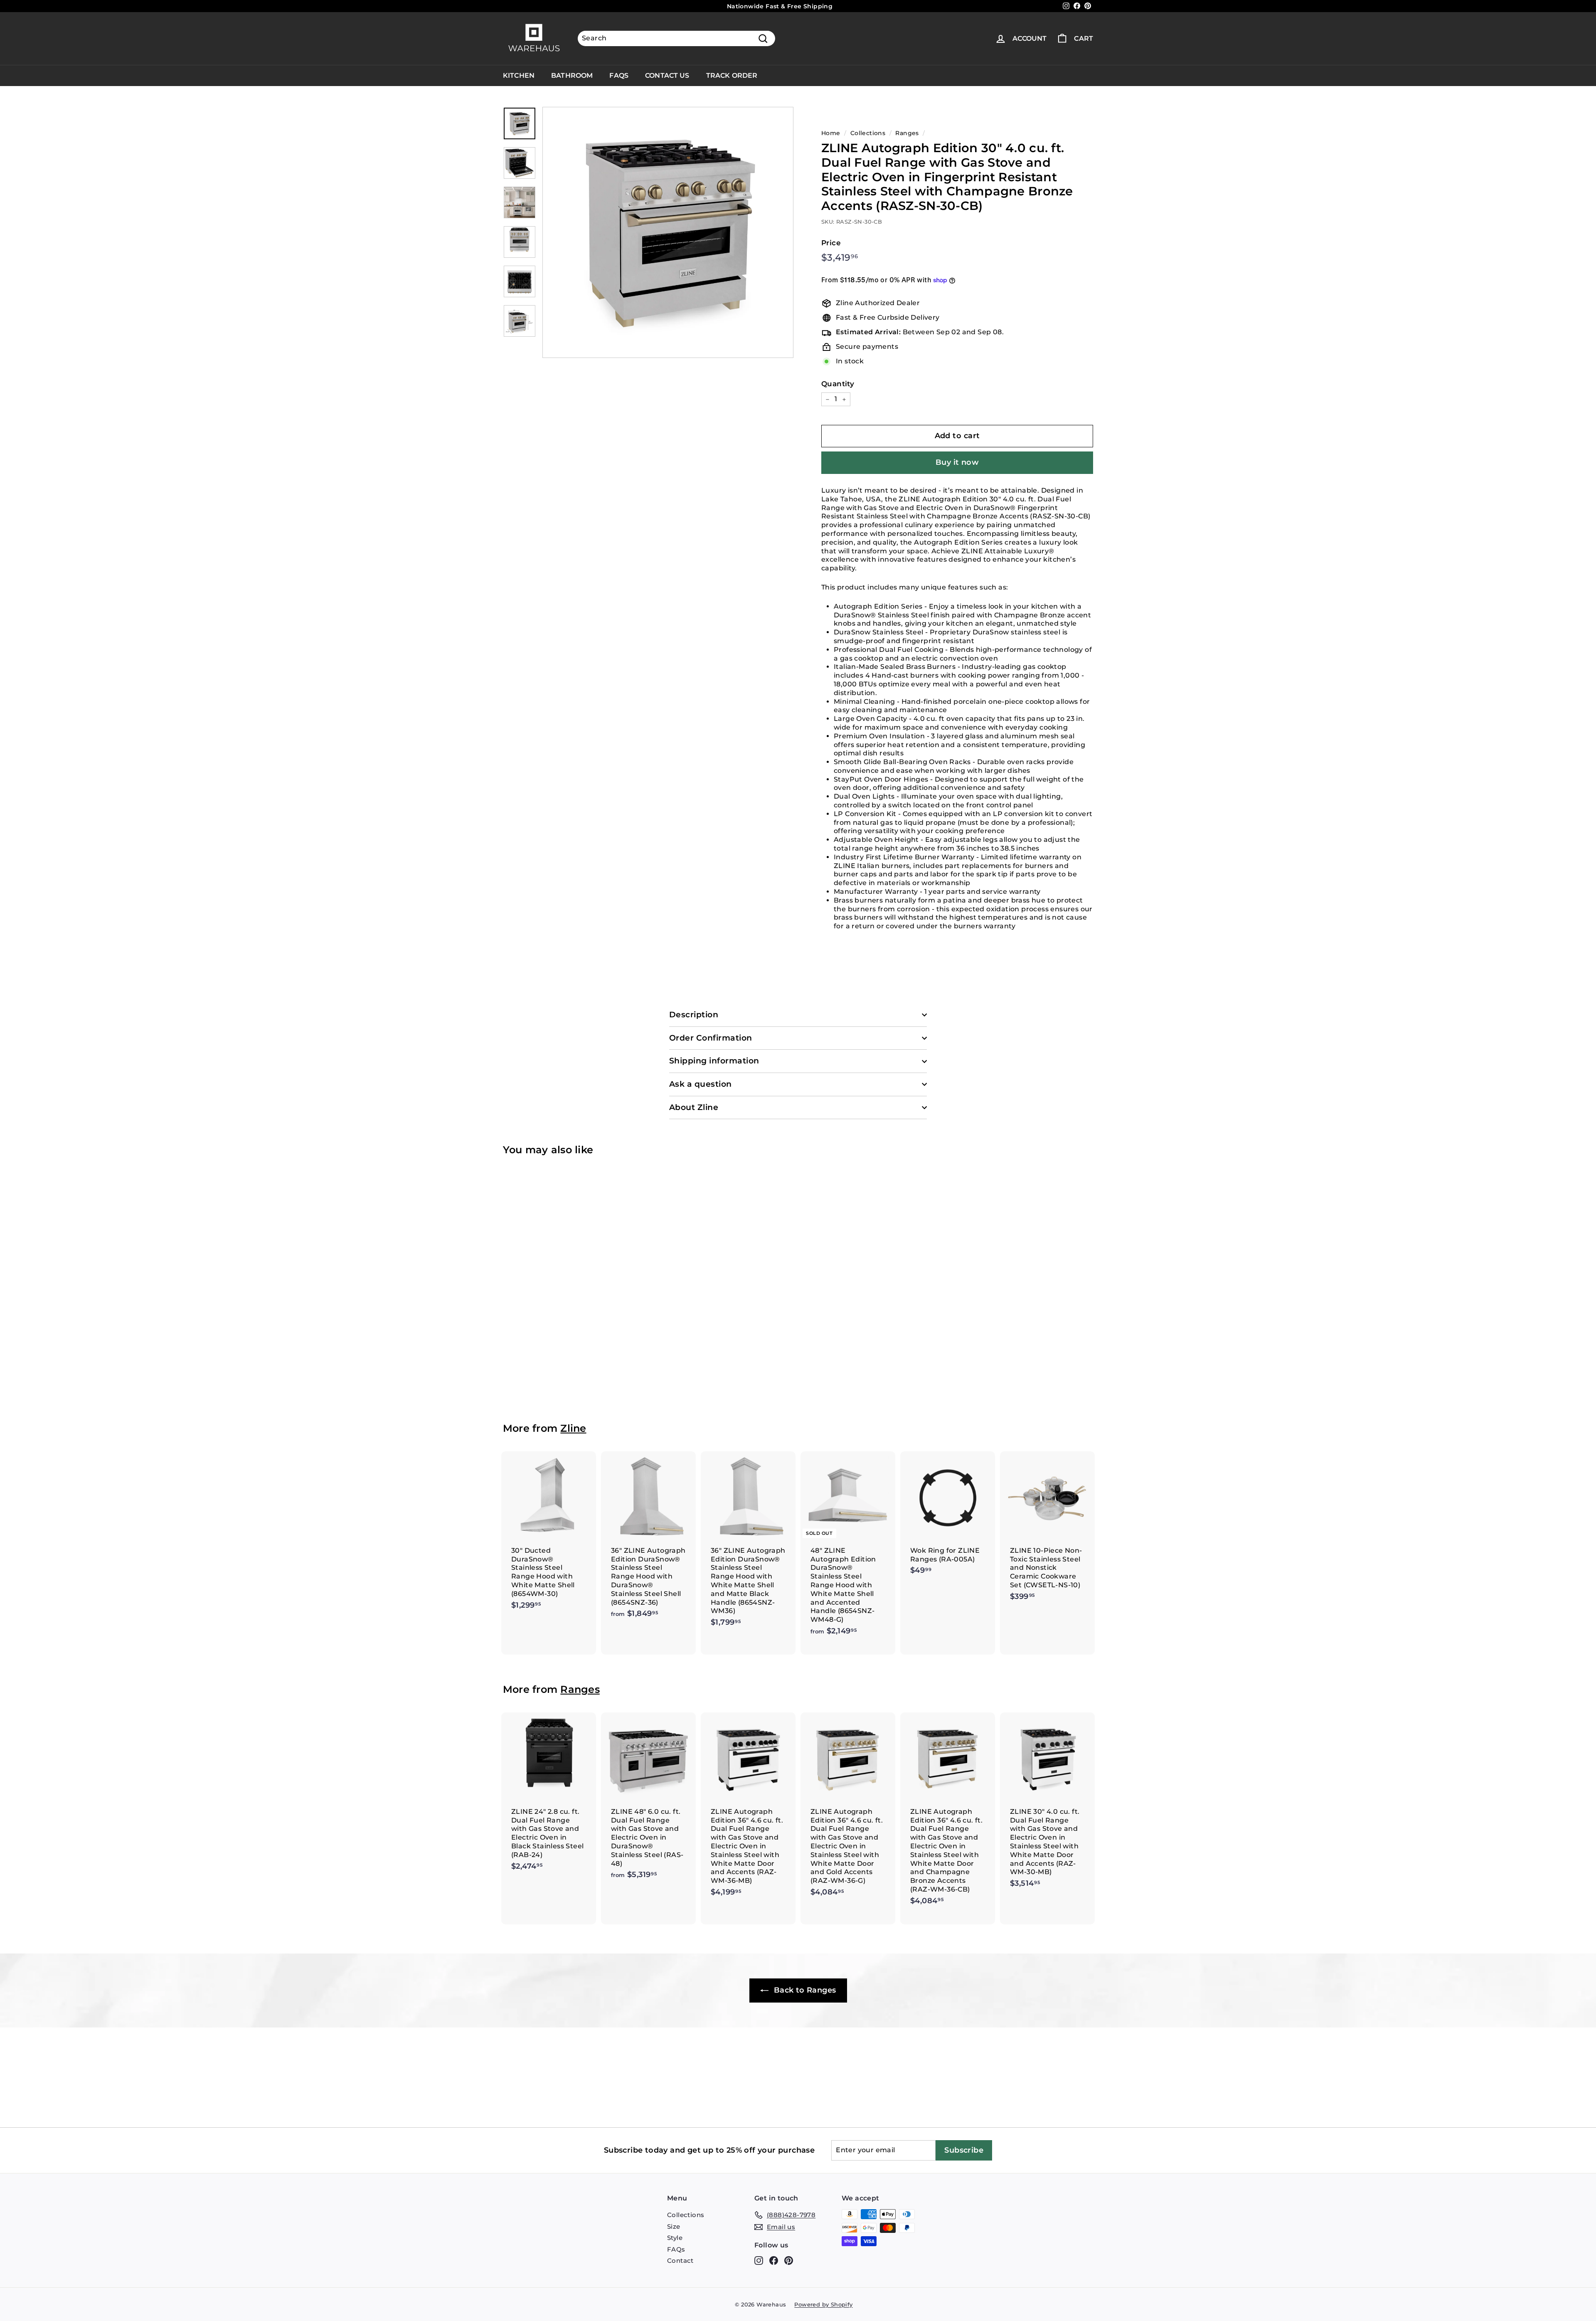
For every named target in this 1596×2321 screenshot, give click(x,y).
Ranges (907, 133)
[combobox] (676, 38)
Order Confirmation (711, 1038)
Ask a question (701, 1084)
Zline (573, 1428)
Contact (680, 2261)
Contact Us (667, 75)
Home (831, 133)
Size (674, 2226)
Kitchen (519, 75)
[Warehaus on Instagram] (759, 2261)
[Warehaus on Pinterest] (789, 2261)
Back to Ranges (804, 1990)
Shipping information (714, 1061)
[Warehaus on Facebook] (774, 2261)
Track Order (732, 75)
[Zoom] (668, 232)
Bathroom (572, 75)
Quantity (838, 384)
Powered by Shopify (823, 2304)
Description (694, 1015)
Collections (868, 133)
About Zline (694, 1107)
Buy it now (957, 462)
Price (831, 243)
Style (675, 2238)
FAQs (619, 75)
